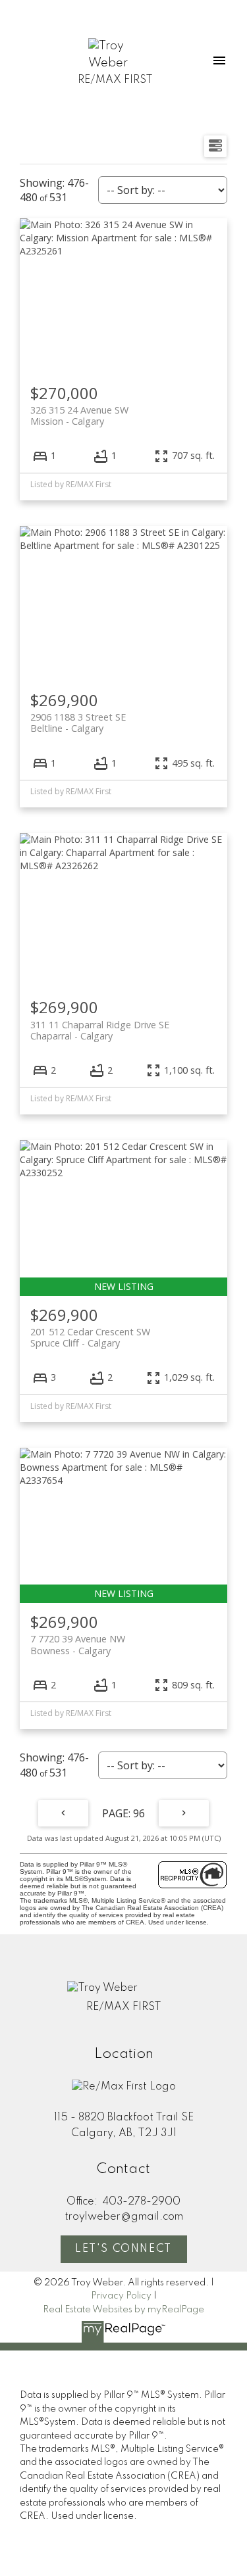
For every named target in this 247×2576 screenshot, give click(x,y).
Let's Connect (123, 2249)
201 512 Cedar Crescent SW (90, 1337)
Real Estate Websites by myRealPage (123, 2310)
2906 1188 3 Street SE (78, 723)
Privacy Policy (121, 2296)
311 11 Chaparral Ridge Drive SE (100, 1030)
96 (139, 1813)
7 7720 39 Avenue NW (78, 1644)
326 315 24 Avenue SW (79, 416)
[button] (124, 2249)
